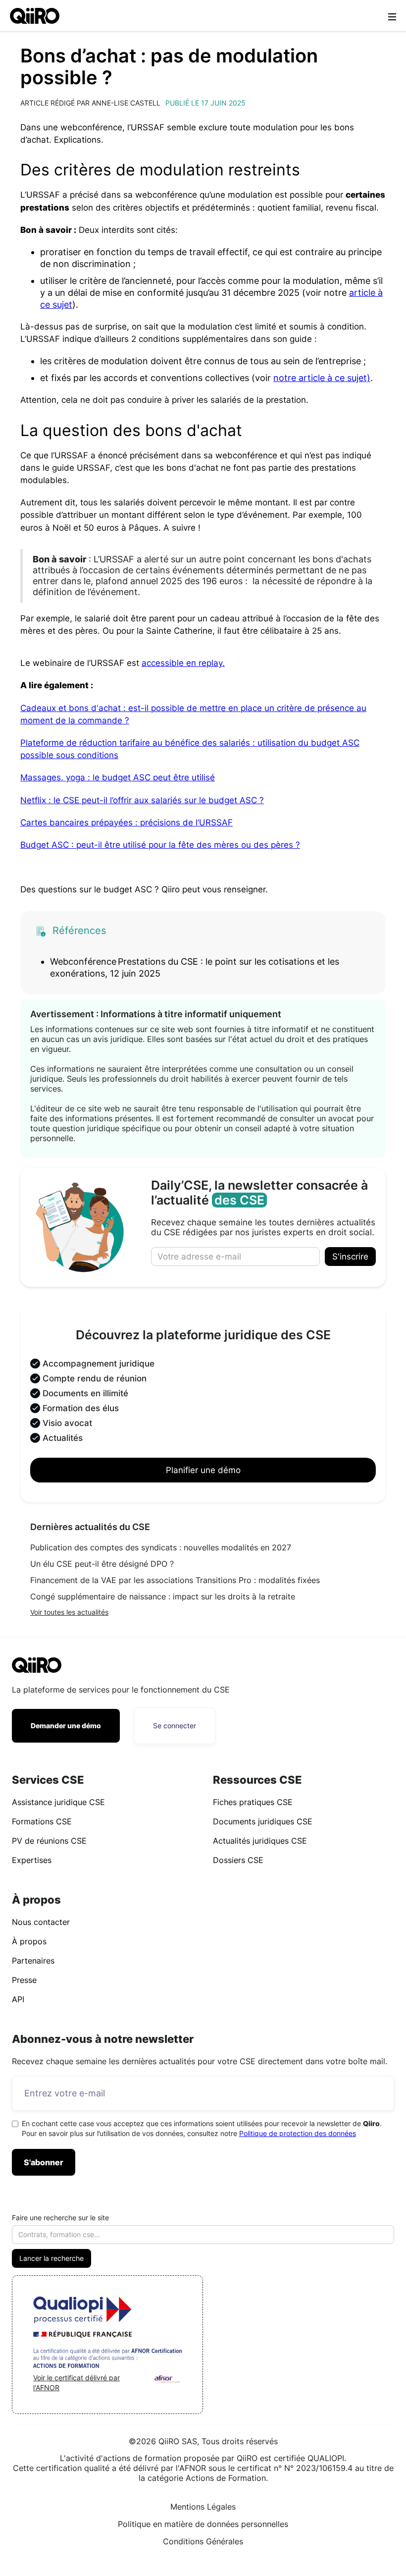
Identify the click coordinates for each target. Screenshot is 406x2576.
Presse (24, 1980)
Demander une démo (66, 1726)
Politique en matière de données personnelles (203, 2524)
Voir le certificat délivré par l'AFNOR (76, 2383)
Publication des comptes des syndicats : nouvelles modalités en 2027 (161, 1547)
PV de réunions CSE (49, 1841)
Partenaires (33, 1961)
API (18, 1999)
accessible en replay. (183, 663)
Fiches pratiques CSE (253, 1802)
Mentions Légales (203, 2507)
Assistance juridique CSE (58, 1802)
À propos (29, 1941)
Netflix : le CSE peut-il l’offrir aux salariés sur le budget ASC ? (142, 800)
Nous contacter (41, 1922)
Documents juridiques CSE (263, 1821)
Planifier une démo (203, 1470)
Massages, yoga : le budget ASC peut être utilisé (118, 777)
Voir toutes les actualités (69, 1612)
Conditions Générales (203, 2541)
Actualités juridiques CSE (260, 1841)
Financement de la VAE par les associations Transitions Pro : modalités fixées (175, 1580)
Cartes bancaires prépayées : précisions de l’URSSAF (127, 822)
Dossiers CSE (238, 1860)
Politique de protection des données (298, 2133)
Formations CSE (42, 1821)
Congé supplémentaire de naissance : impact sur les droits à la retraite (163, 1596)
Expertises (32, 1860)
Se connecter (175, 1726)
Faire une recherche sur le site (60, 2218)
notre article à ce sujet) (322, 378)
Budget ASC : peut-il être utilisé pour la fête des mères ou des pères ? (160, 845)
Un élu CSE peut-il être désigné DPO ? (102, 1564)
